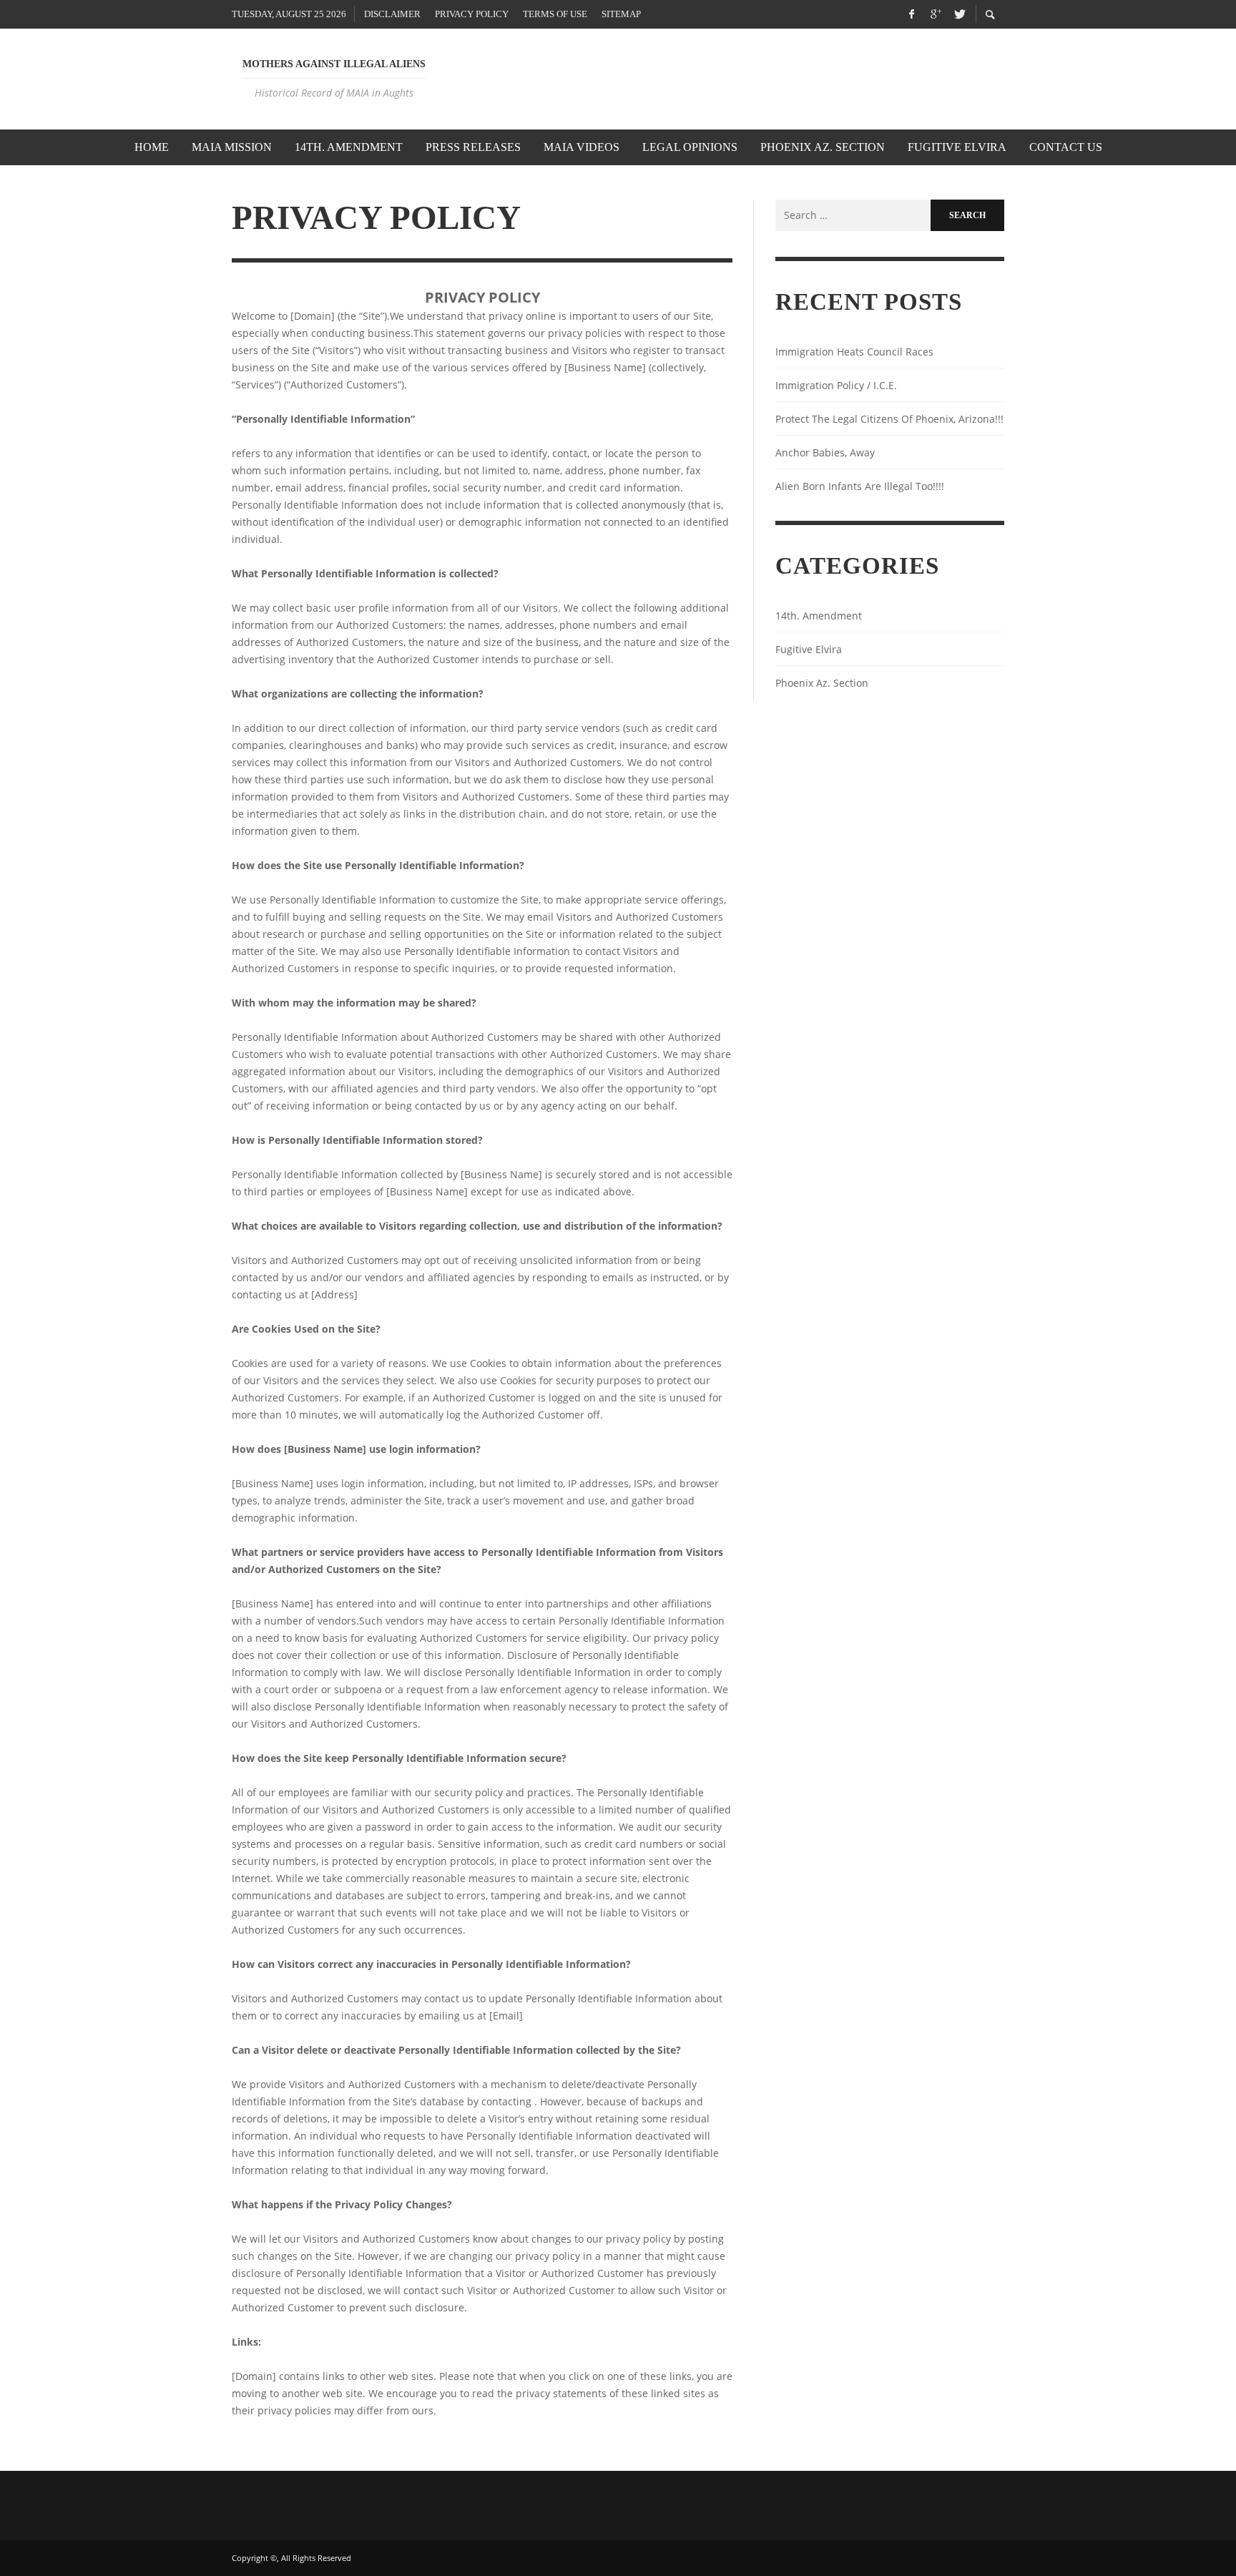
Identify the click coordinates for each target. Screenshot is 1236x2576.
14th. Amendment (819, 616)
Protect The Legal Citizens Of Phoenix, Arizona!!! (889, 419)
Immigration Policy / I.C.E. (836, 385)
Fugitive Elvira (809, 649)
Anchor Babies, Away (825, 452)
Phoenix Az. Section (822, 683)
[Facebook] (911, 14)
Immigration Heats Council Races (854, 352)
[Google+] (935, 14)
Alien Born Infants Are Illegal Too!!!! (860, 486)
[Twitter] (958, 14)
